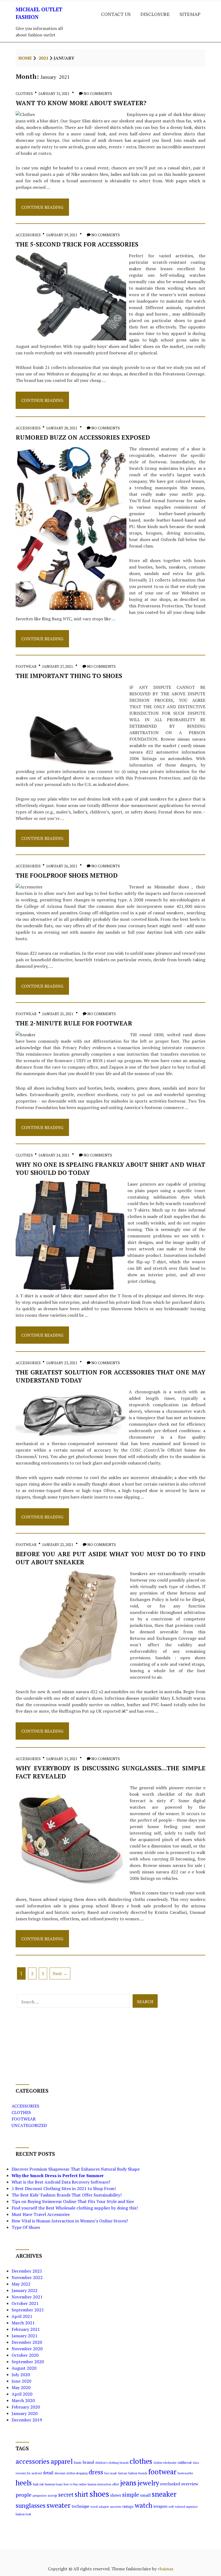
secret (66, 2495)
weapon (160, 2506)
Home (25, 58)
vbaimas (165, 2569)
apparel (62, 2461)
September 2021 (28, 2310)
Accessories (28, 235)
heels (24, 2483)
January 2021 (25, 2336)
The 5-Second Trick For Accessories (77, 244)
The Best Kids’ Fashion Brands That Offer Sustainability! (67, 2195)
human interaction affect (103, 2484)
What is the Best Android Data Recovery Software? (61, 2182)
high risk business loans (48, 2484)
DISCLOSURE (155, 14)
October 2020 (25, 2355)
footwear (162, 2472)
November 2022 (27, 2277)
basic (78, 2463)
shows (116, 2495)
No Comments (98, 93)
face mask (111, 2473)
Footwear (26, 666)
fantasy (123, 2473)
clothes (141, 2461)
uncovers (115, 2507)
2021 (43, 58)
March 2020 (23, 2400)
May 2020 (21, 2387)
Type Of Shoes (26, 2227)
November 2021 (27, 2297)
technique (81, 2506)
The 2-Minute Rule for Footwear (74, 1023)
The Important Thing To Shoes (69, 676)
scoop (52, 2495)
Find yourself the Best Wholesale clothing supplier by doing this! (75, 2208)
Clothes (24, 93)
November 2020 (27, 2349)
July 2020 (21, 2375)
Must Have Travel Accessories (41, 2214)
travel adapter (100, 2507)
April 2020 (22, 2394)
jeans (128, 2483)
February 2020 (26, 2407)
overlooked (170, 2484)
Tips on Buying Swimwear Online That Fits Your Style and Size (73, 2201)
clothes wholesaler (165, 2463)
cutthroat (185, 2463)
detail (48, 2473)
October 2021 (25, 2303)
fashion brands (138, 2473)
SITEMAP (190, 14)
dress (96, 2472)
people (24, 2495)
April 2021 (22, 2316)
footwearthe (185, 2473)
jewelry (148, 2483)
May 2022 (21, 2284)
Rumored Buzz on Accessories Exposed (83, 437)
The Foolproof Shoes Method (67, 875)
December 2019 (27, 2420)
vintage (128, 2507)
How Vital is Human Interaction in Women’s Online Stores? (70, 2221)
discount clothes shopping (71, 2473)
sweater (59, 2505)
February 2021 (26, 2329)
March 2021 (23, 2323)
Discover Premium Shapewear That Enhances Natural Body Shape (76, 2169)
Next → (60, 1973)
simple (131, 2495)
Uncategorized (29, 2125)
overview (190, 2484)
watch (144, 2505)
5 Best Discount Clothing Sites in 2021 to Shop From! (64, 2188)
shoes (99, 2494)
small (145, 2495)
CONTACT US (116, 14)
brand (88, 2462)
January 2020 (25, 2413)
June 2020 (21, 2381)
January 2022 (25, 2290)
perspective (40, 2496)
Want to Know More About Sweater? (81, 103)
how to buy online (75, 2484)
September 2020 (28, 2362)
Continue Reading (42, 210)
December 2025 (27, 2271)
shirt (82, 2494)
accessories (33, 2461)
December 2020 (27, 2342)
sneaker (164, 2494)
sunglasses (31, 2505)
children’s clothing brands (112, 2463)
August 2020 (24, 2368)
